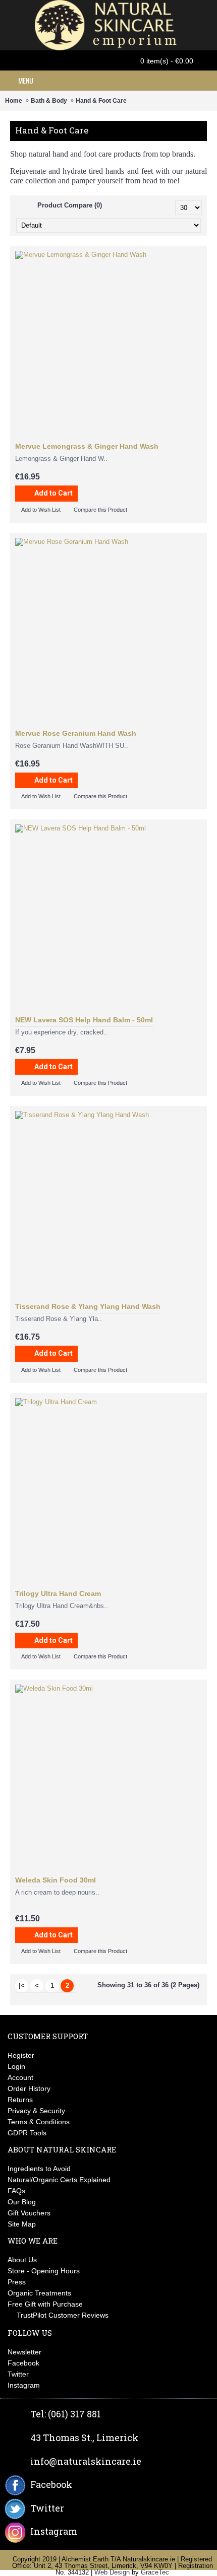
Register (21, 2055)
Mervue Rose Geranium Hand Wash (76, 733)
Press (17, 2282)
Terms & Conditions (39, 2122)
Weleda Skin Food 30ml (56, 1880)
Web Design (112, 2572)
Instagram (24, 2385)
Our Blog (22, 2202)
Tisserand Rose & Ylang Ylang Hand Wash (88, 1306)
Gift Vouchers (29, 2213)
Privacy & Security (36, 2111)
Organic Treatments (39, 2293)
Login (16, 2066)
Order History (29, 2088)
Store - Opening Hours (44, 2271)
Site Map (22, 2224)
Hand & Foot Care (101, 101)
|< (22, 1986)
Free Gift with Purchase (45, 2304)
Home (14, 101)
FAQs (16, 2191)
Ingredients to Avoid (39, 2169)
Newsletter (24, 2352)
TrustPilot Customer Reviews (63, 2315)
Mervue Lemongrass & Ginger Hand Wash (87, 446)
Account (20, 2077)
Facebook (23, 2363)
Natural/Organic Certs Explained (59, 2180)
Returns (20, 2100)
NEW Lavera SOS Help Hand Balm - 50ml (84, 1020)
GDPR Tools (27, 2133)
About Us (22, 2260)
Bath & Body (49, 101)
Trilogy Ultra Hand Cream (58, 1593)
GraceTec (155, 2572)
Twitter (18, 2374)
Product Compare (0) (70, 205)
